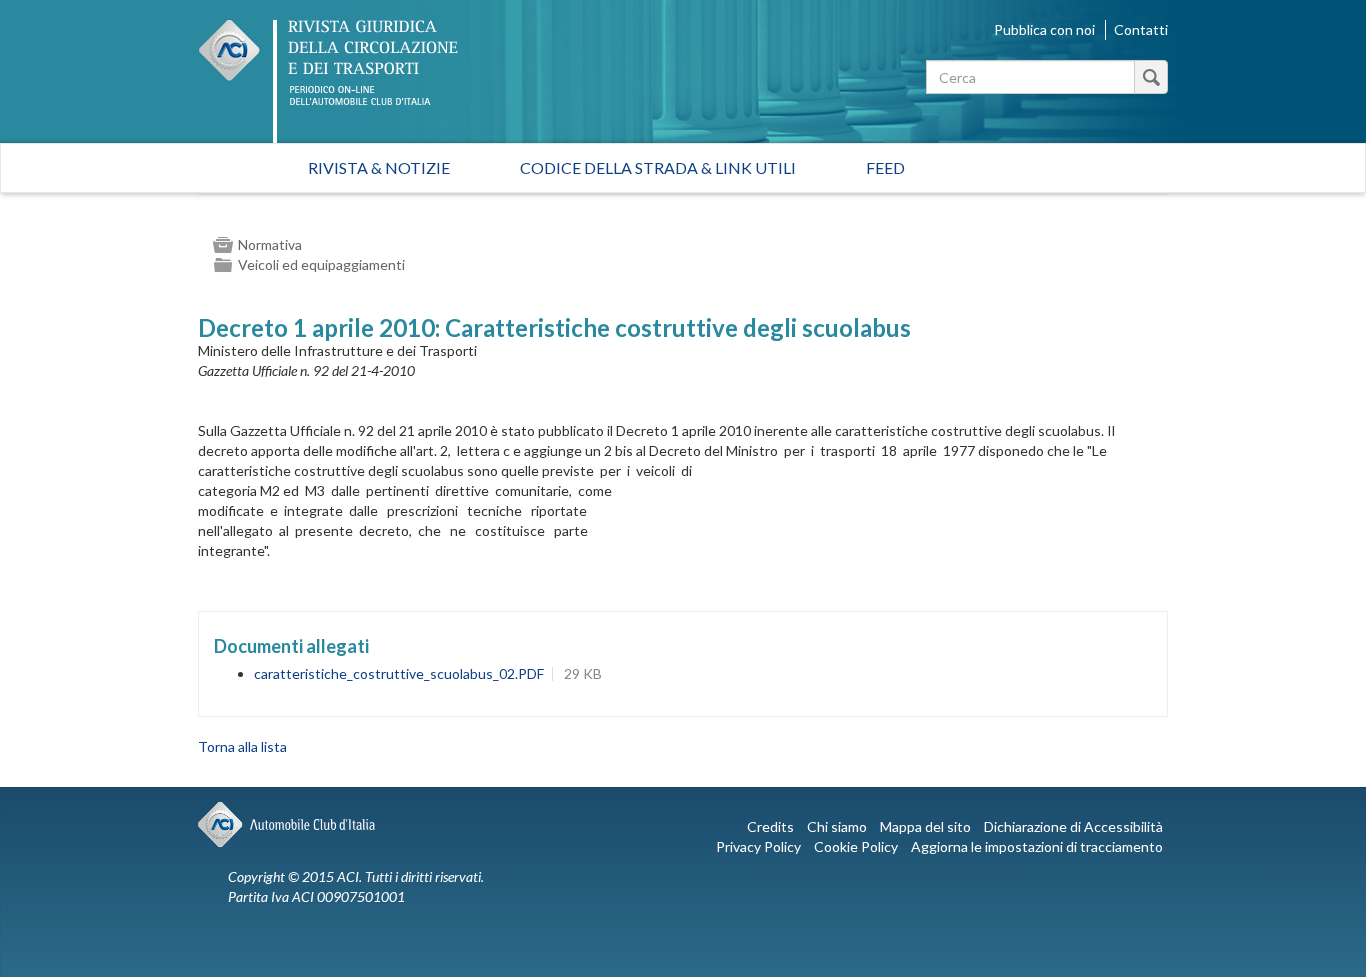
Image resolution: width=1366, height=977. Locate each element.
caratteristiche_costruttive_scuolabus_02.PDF (399, 673)
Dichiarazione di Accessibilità (1073, 826)
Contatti (1141, 29)
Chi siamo (837, 826)
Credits (770, 826)
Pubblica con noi (1044, 29)
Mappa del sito (925, 826)
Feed (885, 167)
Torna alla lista (242, 746)
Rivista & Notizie (379, 167)
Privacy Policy (758, 846)
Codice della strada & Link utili (658, 167)
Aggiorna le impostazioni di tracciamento (1037, 846)
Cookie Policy (856, 846)
